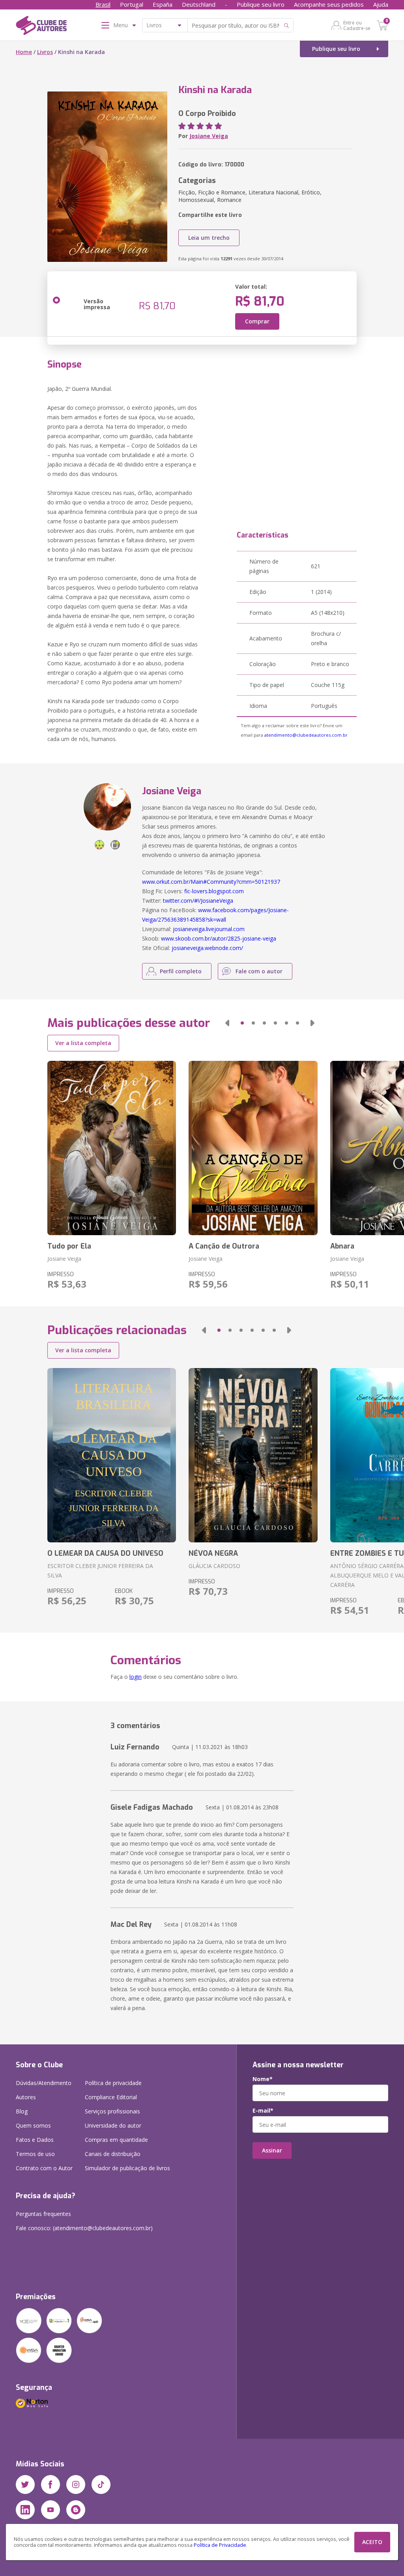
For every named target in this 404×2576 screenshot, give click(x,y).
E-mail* (263, 2111)
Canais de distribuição (113, 2154)
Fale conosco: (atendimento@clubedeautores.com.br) (84, 2228)
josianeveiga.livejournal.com (209, 929)
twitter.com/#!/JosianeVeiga (198, 901)
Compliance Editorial (111, 2097)
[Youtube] (50, 2510)
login (136, 1677)
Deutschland (199, 4)
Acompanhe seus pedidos (329, 4)
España (163, 4)
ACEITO (372, 2542)
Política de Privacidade (220, 2545)
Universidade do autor (113, 2125)
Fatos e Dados (35, 2140)
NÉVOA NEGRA (213, 1553)
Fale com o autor (259, 971)
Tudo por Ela (69, 1246)
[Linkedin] (25, 2510)
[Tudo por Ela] (112, 1148)
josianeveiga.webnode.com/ (207, 948)
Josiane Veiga (209, 136)
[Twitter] (25, 2485)
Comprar (257, 321)
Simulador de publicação (127, 2168)
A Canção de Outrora (224, 1246)
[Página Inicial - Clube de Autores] (41, 27)
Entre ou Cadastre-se (357, 25)
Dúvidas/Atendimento (44, 2083)
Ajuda (381, 4)
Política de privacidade (113, 2083)
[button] (227, 1023)
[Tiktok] (101, 2485)
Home (24, 52)
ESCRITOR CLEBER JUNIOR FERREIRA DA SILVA (100, 1571)
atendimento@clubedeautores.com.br (306, 735)
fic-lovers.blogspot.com (214, 891)
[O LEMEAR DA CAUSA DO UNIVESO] (112, 1455)
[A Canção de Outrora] (253, 1148)
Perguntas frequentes (43, 2214)
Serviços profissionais (112, 2111)
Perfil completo (181, 971)
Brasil (103, 4)
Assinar (272, 2150)
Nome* (263, 2079)
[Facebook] (50, 2485)
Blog (22, 2111)
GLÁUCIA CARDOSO (214, 1566)
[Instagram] (76, 2485)
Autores (26, 2097)
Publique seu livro (261, 4)
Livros (45, 52)
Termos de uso (35, 2154)
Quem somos (33, 2125)
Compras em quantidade (116, 2140)
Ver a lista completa (83, 1043)
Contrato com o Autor (44, 2168)
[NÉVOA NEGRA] (253, 1455)
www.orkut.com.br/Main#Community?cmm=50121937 (211, 882)
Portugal (132, 4)
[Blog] (76, 2510)
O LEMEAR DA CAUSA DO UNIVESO (105, 1553)
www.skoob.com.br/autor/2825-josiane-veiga (219, 938)
